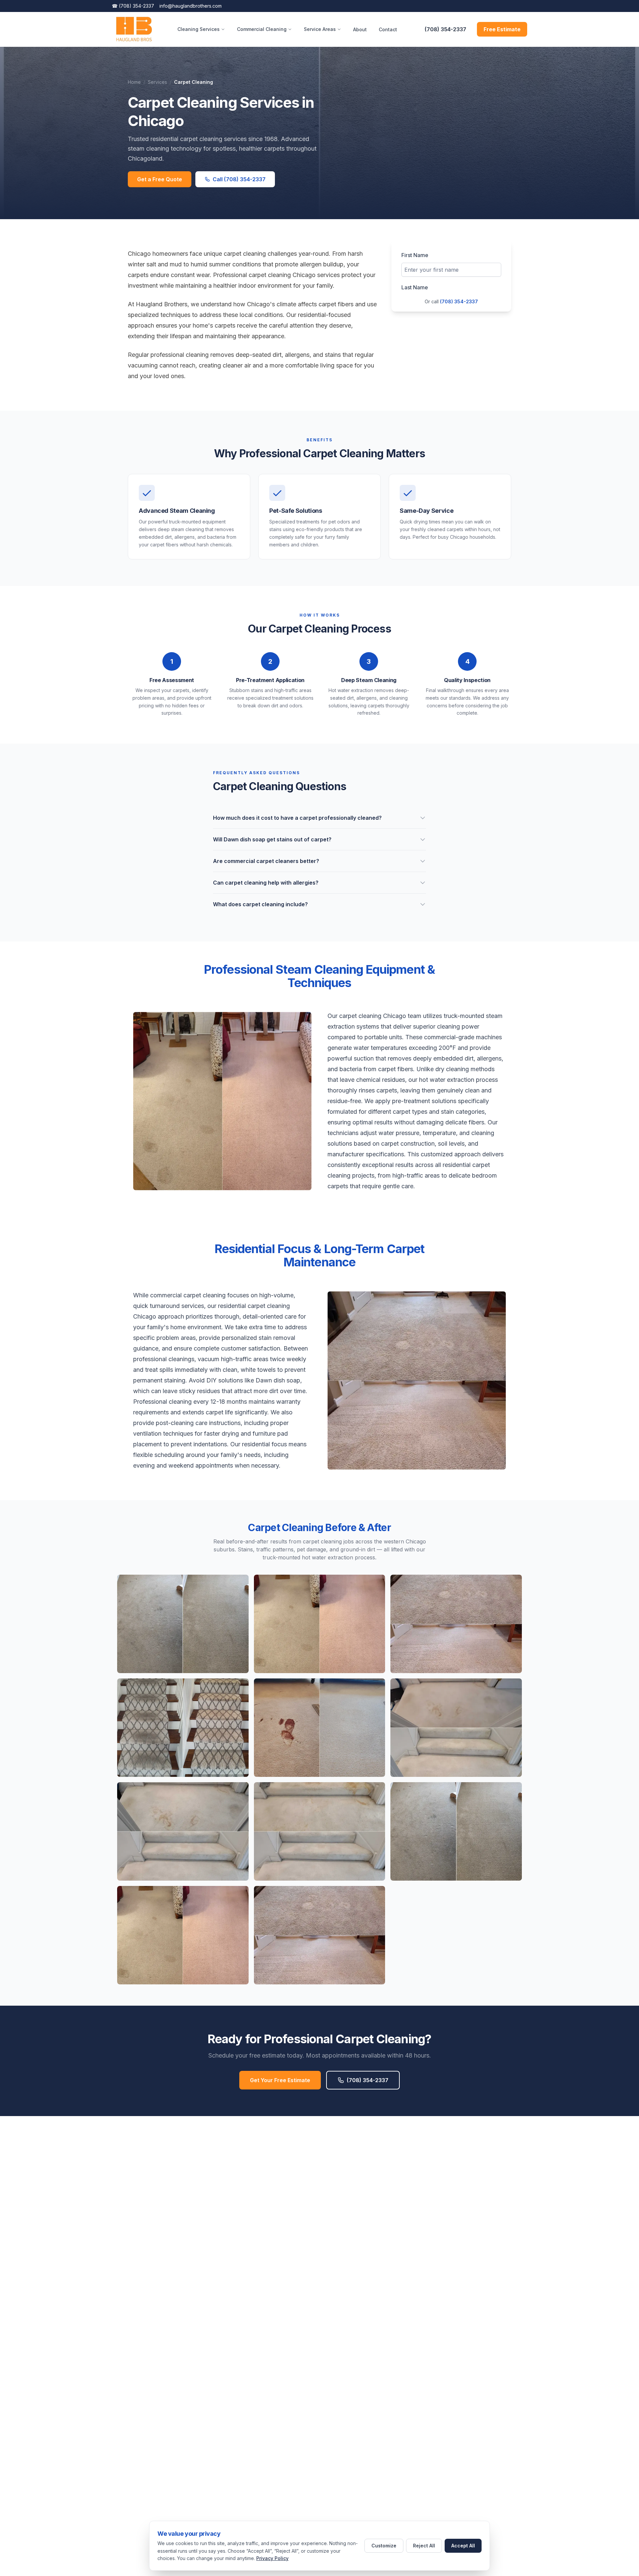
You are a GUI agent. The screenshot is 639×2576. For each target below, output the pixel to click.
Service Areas (320, 29)
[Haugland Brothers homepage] (134, 29)
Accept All (463, 2546)
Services (157, 82)
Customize (384, 2546)
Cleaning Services (199, 29)
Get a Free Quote (160, 179)
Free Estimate (502, 29)
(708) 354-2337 (133, 6)
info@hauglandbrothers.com (191, 6)
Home (134, 82)
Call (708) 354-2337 (239, 179)
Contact (388, 29)
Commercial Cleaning (262, 29)
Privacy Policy (272, 2558)
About (360, 29)
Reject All (424, 2546)
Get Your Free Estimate (280, 2080)
